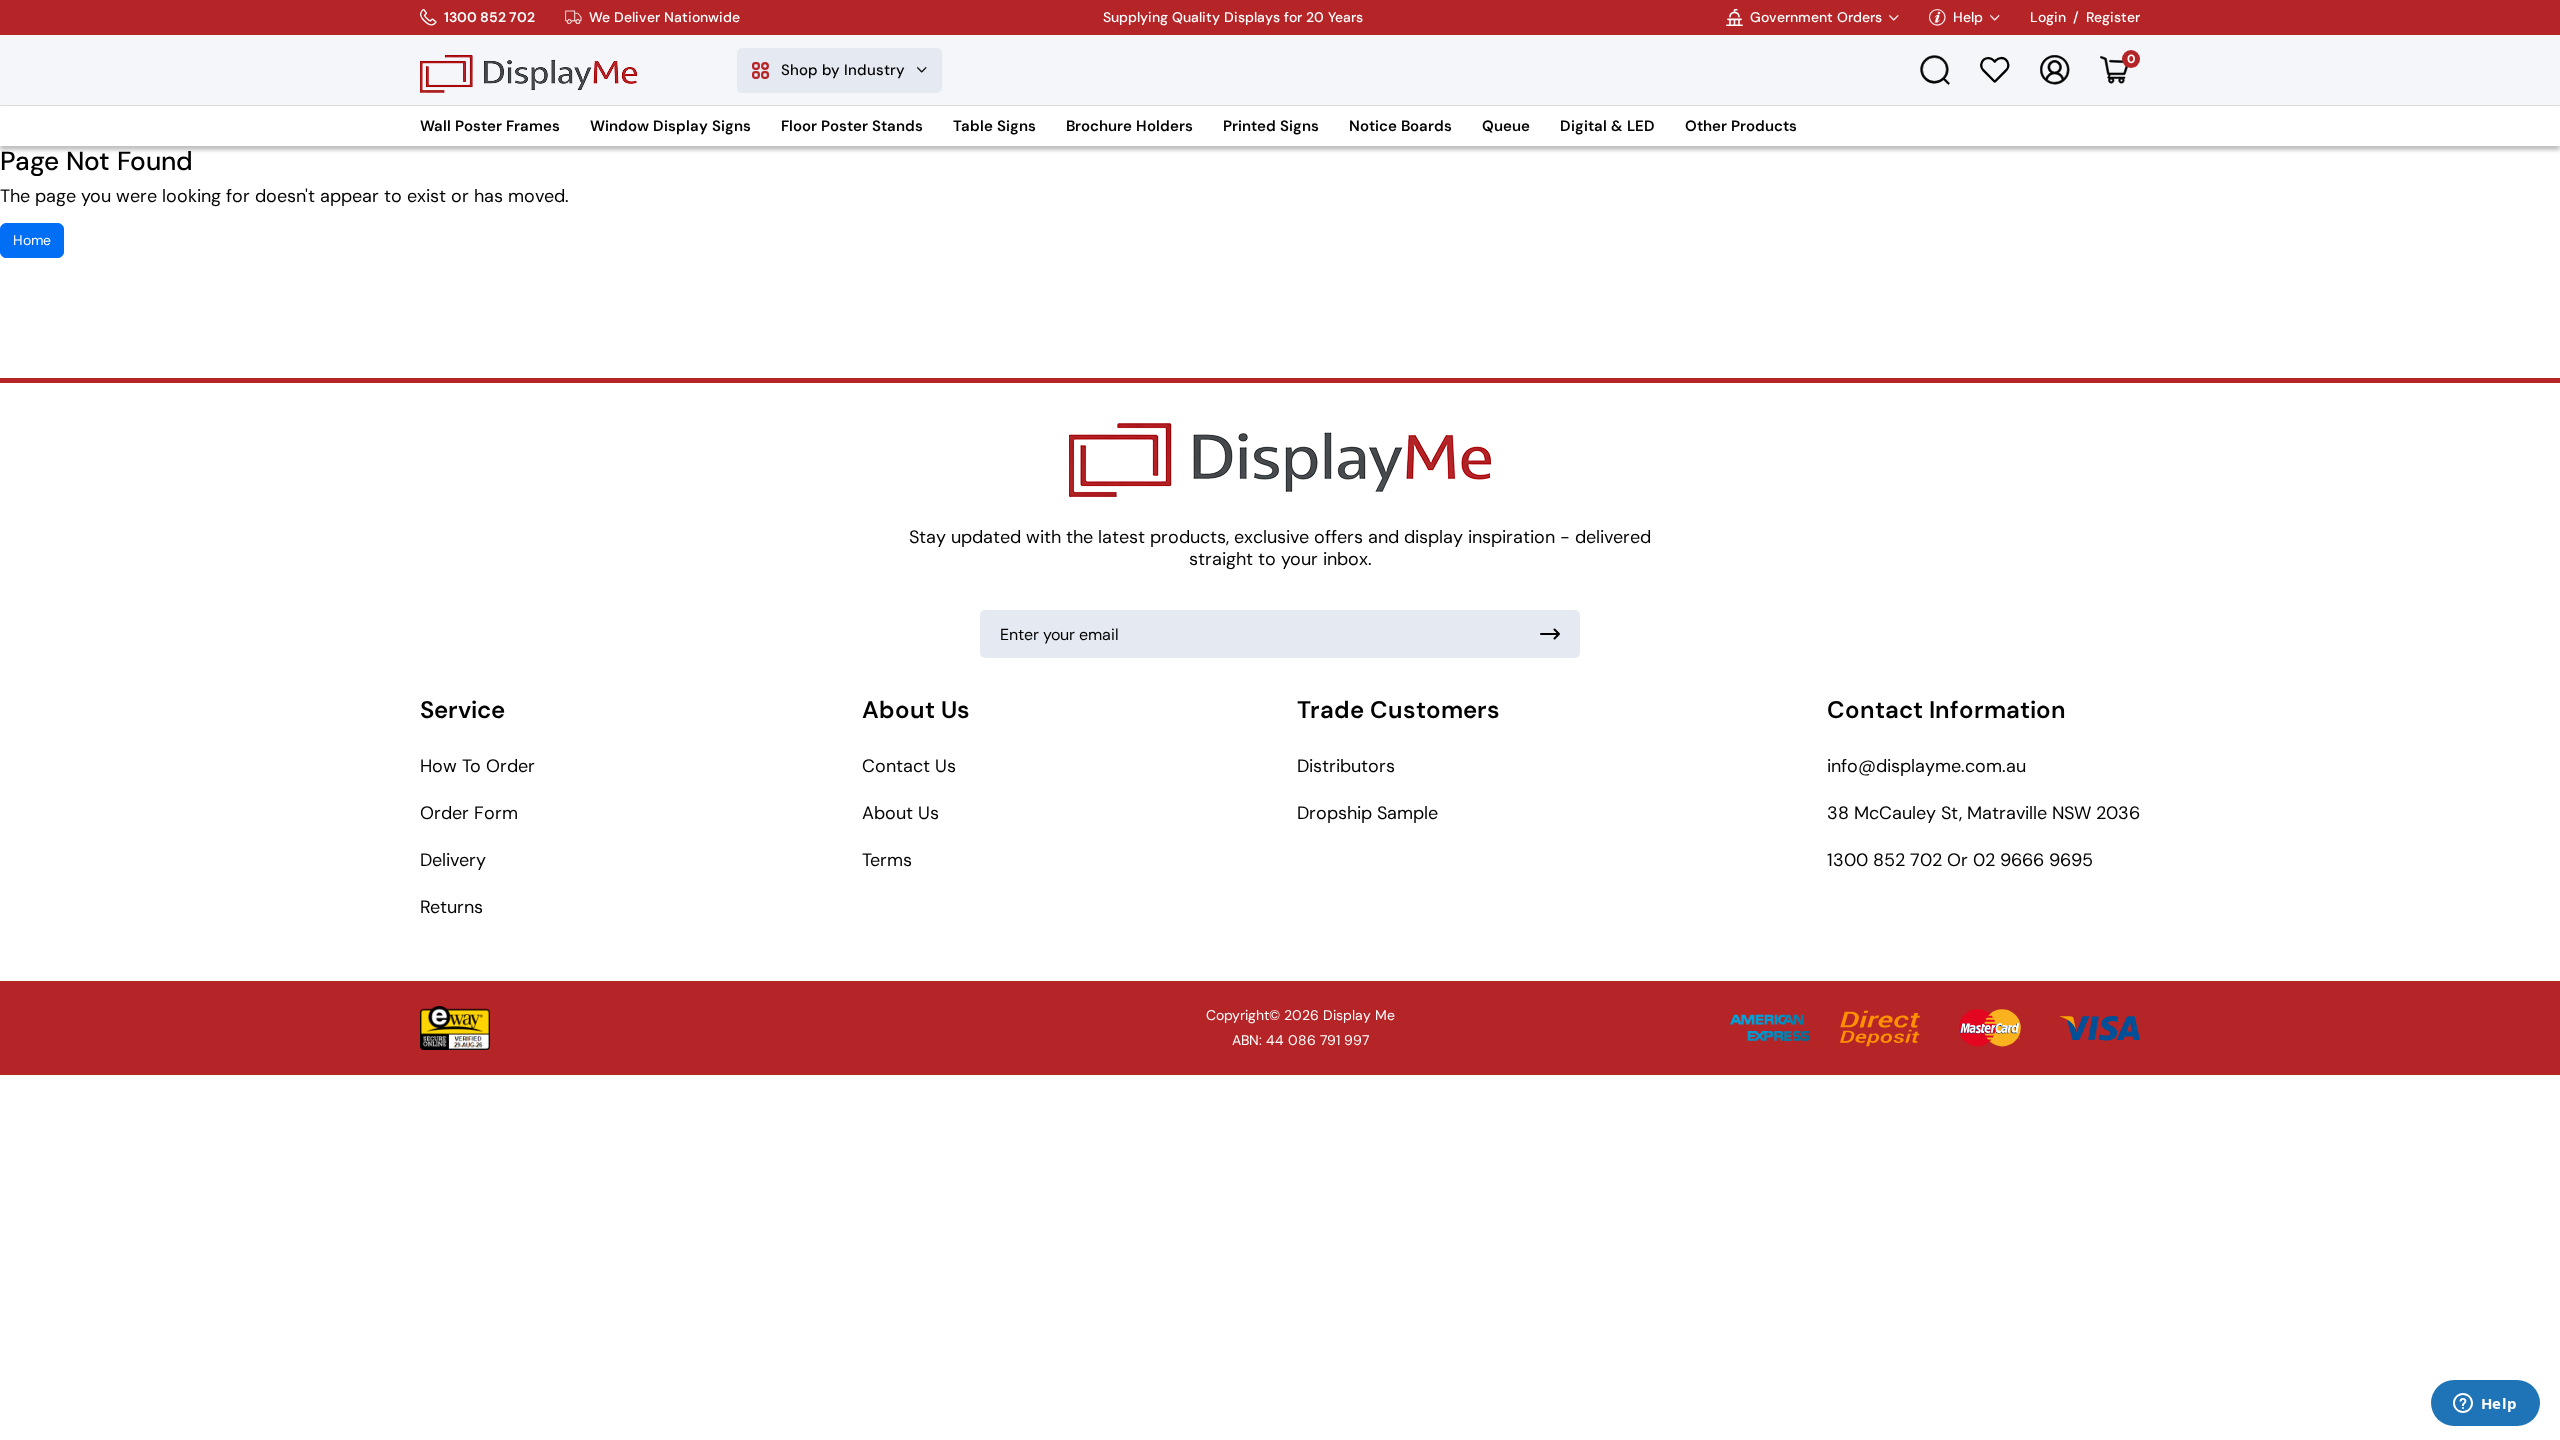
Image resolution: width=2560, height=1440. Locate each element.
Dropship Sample (1367, 813)
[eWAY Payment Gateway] (455, 1028)
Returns (451, 907)
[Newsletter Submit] (1550, 634)
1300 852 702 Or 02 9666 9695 (1960, 860)
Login (2048, 17)
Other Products (1741, 126)
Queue (1506, 126)
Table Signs (994, 126)
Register (2113, 17)
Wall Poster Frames (490, 126)
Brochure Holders (1129, 126)
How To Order (477, 766)
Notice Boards (1400, 126)
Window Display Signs (670, 126)
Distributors (1346, 766)
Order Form (469, 813)
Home (32, 240)
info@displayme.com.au (1926, 766)
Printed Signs (1271, 126)
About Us (900, 813)
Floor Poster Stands (852, 126)
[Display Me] (528, 70)
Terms (887, 860)
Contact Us (909, 766)
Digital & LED (1607, 126)
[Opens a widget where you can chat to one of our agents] (2485, 1405)
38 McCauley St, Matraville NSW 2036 (1983, 813)
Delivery (453, 860)
